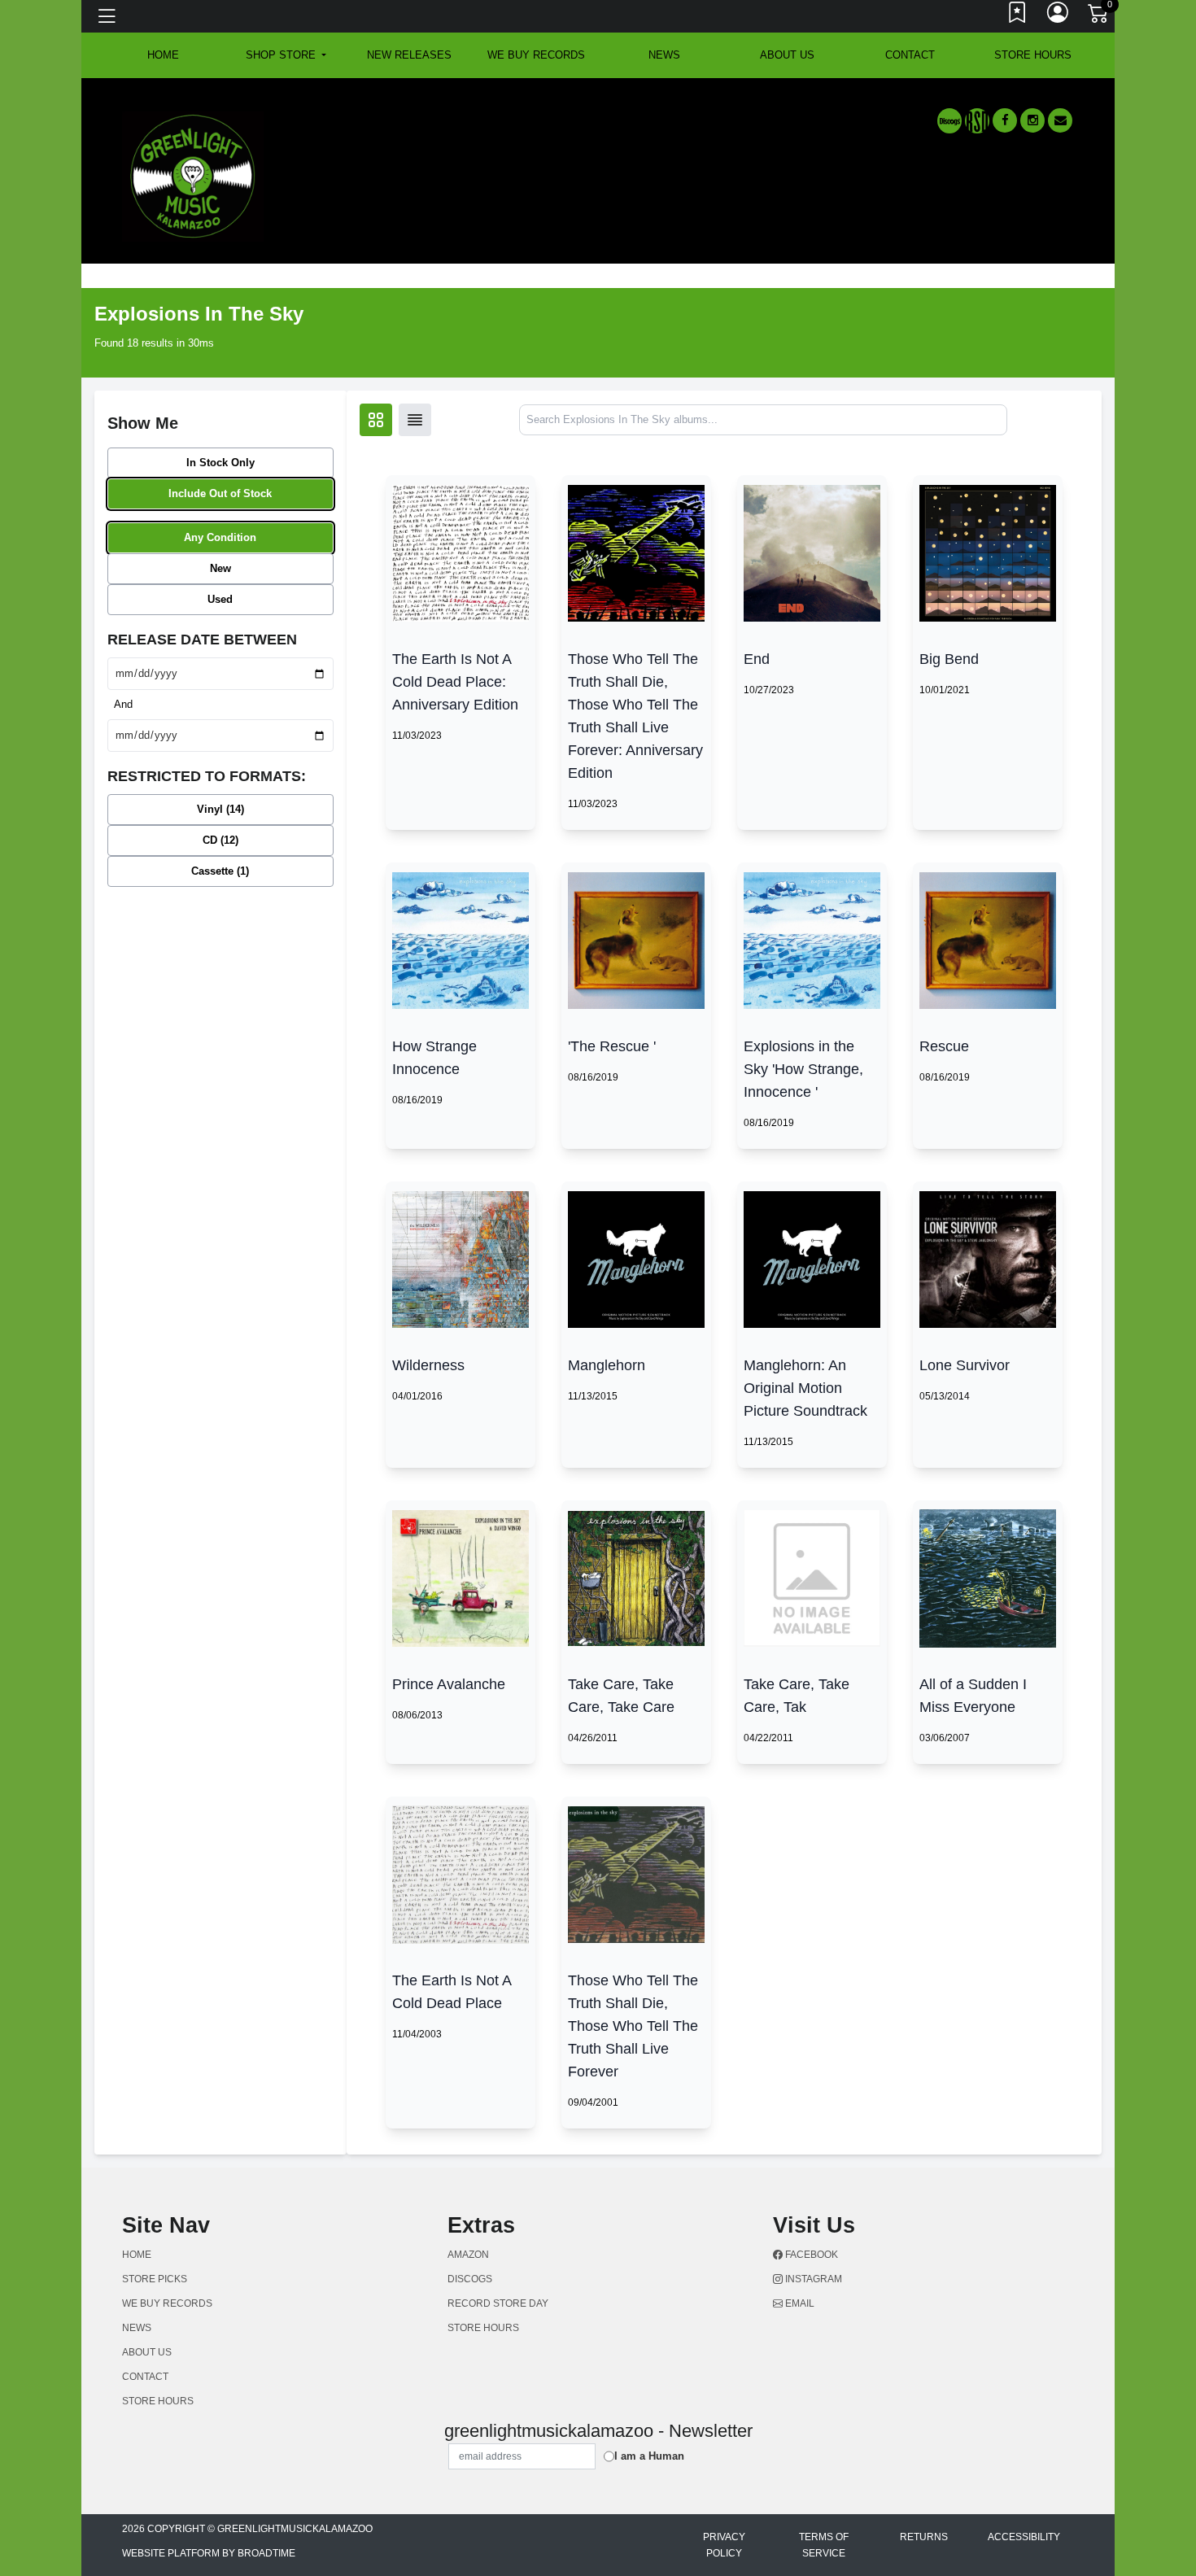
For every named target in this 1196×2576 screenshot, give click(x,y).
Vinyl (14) (220, 809)
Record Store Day (498, 2303)
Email (799, 2303)
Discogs (470, 2279)
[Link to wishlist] (1018, 16)
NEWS (664, 55)
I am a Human (649, 2456)
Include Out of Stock (220, 493)
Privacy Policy (724, 2545)
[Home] (193, 175)
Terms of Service (824, 2545)
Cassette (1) (220, 871)
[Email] (1060, 120)
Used (220, 599)
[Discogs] (949, 121)
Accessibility (1024, 2537)
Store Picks (155, 2279)
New (220, 568)
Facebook (810, 2255)
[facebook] (1005, 120)
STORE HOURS (1033, 55)
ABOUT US (787, 55)
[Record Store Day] (977, 121)
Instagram (812, 2279)
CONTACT (910, 55)
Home (137, 2255)
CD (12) (220, 840)
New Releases (409, 55)
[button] (286, 55)
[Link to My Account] (1059, 16)
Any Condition (220, 537)
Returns (924, 2537)
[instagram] (1032, 120)
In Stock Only (220, 463)
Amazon (468, 2255)
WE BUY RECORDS (536, 55)
